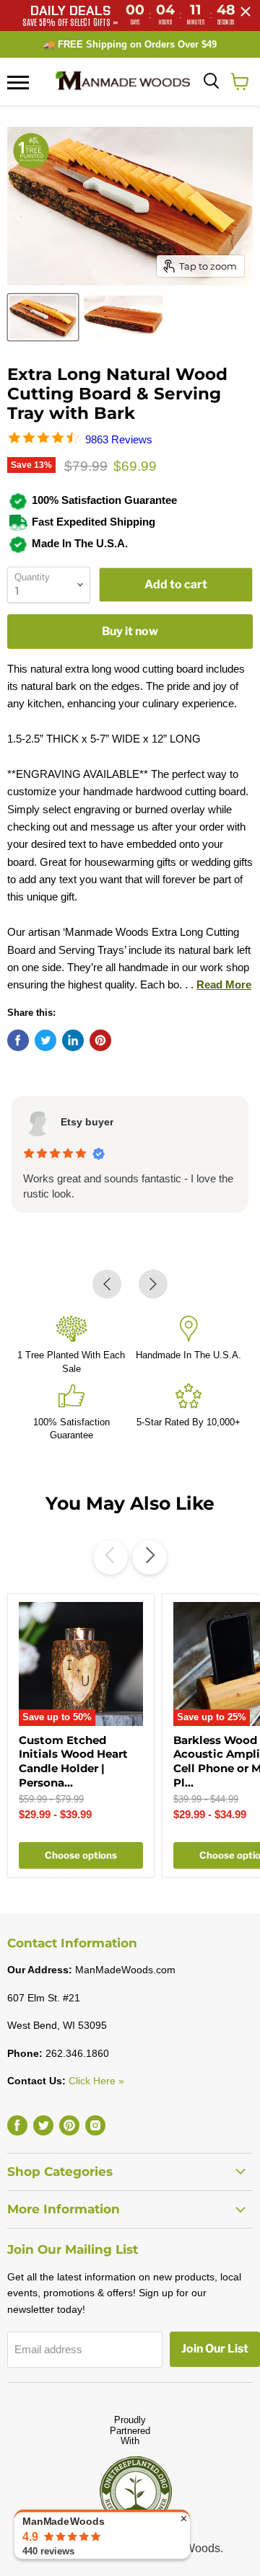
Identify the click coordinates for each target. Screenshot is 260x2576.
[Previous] (110, 1557)
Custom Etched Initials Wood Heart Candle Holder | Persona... (73, 1761)
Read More (224, 984)
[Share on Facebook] (18, 1040)
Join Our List (215, 2349)
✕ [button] (184, 2518)
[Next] (149, 1557)
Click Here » (96, 2081)
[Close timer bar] (246, 12)
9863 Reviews (119, 439)
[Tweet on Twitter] (45, 1040)
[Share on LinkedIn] (73, 1040)
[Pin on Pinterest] (100, 1040)
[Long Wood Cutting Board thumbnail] (43, 317)
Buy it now (130, 631)
